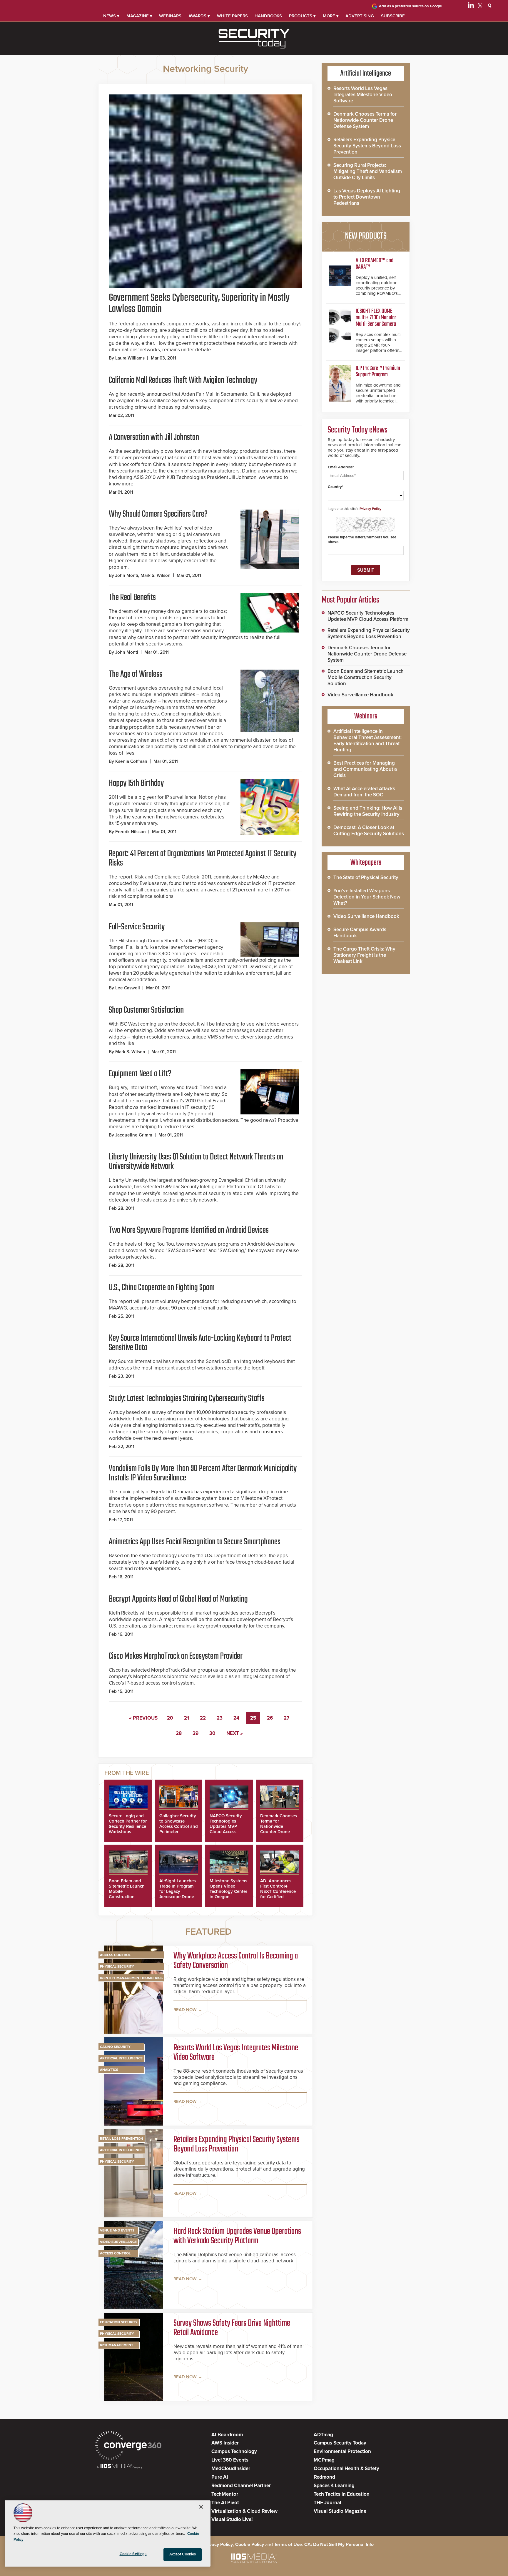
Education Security (119, 2322)
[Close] (201, 2507)
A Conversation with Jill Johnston (154, 437)
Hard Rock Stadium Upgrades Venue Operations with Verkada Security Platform (237, 2236)
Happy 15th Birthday (136, 783)
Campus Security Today (340, 2443)
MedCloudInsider (231, 2468)
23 (220, 1718)
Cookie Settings (133, 2554)
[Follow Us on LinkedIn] (471, 6)
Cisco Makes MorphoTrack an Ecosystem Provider (176, 1656)
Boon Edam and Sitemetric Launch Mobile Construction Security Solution (366, 677)
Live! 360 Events (230, 2460)
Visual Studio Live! (232, 2519)
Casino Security (115, 2047)
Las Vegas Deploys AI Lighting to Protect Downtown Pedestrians (367, 197)
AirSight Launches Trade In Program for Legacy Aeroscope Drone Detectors (178, 1891)
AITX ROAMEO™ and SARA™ (375, 264)
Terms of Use (288, 2545)
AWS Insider (225, 2443)
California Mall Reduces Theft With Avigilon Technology (183, 380)
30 (212, 1733)
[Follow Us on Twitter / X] (480, 6)
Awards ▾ (199, 16)
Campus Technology (234, 2451)
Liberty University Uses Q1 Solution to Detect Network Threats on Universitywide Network (196, 1162)
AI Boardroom (227, 2435)
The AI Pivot (225, 2503)
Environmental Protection (342, 2451)
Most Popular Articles (350, 600)
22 (203, 1718)
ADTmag (323, 2435)
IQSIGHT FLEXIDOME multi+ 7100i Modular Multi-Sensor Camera (376, 318)
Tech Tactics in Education (342, 2494)
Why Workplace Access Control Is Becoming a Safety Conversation (236, 1961)
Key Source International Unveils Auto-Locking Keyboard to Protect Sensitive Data (200, 1343)
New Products (366, 236)
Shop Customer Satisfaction (146, 1010)
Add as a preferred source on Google (410, 6)
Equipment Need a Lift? (140, 1074)
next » (235, 1733)
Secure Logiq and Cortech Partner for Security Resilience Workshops (128, 1824)
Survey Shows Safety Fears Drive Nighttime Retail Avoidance (232, 2328)
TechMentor (225, 2494)
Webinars (170, 16)
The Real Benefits (132, 598)
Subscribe (393, 16)
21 (187, 1718)
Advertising (360, 16)
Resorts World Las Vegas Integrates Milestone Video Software (236, 2053)
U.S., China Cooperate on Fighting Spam (162, 1288)
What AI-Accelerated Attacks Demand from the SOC (364, 792)
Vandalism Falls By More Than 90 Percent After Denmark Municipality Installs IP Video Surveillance (203, 1473)
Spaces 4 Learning (334, 2486)
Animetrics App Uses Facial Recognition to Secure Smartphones (195, 1542)
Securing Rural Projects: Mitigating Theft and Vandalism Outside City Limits (368, 171)
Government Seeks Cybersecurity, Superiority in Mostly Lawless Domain (199, 304)
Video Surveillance (118, 2242)
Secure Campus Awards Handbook (360, 933)
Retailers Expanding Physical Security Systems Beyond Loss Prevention (237, 2144)
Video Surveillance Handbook (360, 695)
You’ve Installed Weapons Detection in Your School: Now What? (367, 897)
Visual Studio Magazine (340, 2511)
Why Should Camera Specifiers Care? (158, 514)
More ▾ (331, 16)
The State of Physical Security (366, 877)
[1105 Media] (120, 2467)
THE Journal (327, 2503)
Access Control (115, 1955)
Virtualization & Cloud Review (244, 2511)
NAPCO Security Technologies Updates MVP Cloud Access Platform (226, 1826)
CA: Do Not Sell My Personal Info (339, 2545)
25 (253, 1718)
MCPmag (324, 2460)
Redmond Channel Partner (241, 2486)
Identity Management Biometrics (131, 1978)
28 (179, 1733)
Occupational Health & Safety (346, 2468)
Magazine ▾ (139, 16)
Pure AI (220, 2477)
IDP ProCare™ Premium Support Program (378, 371)
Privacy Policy (370, 509)
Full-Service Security (137, 927)
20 (170, 1718)
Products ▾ (302, 16)
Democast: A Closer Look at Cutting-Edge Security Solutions (369, 831)
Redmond (324, 2477)
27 (286, 1718)
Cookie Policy (250, 2545)
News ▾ (111, 16)
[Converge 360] (128, 2446)
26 (270, 1718)
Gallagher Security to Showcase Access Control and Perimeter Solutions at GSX (179, 1826)
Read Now (185, 2010)
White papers (232, 16)
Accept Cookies (183, 2554)
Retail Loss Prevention (122, 2139)
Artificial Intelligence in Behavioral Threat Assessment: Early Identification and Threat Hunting (367, 740)
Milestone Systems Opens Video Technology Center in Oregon (228, 1889)
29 (195, 1733)
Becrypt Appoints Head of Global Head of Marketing (178, 1599)
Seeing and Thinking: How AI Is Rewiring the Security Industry (368, 811)
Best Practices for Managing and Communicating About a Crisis (365, 769)
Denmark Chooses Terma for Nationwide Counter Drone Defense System (279, 1826)
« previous (143, 1718)
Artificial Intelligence (121, 2058)
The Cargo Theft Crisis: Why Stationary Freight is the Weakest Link (364, 955)
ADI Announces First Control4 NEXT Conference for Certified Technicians (278, 1891)
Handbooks (268, 16)
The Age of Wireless (136, 674)
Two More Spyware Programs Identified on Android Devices (189, 1230)
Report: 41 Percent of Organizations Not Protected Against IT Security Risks (203, 858)
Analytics (109, 2070)
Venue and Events (117, 2230)
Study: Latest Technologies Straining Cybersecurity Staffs (187, 1399)
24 (236, 1718)
